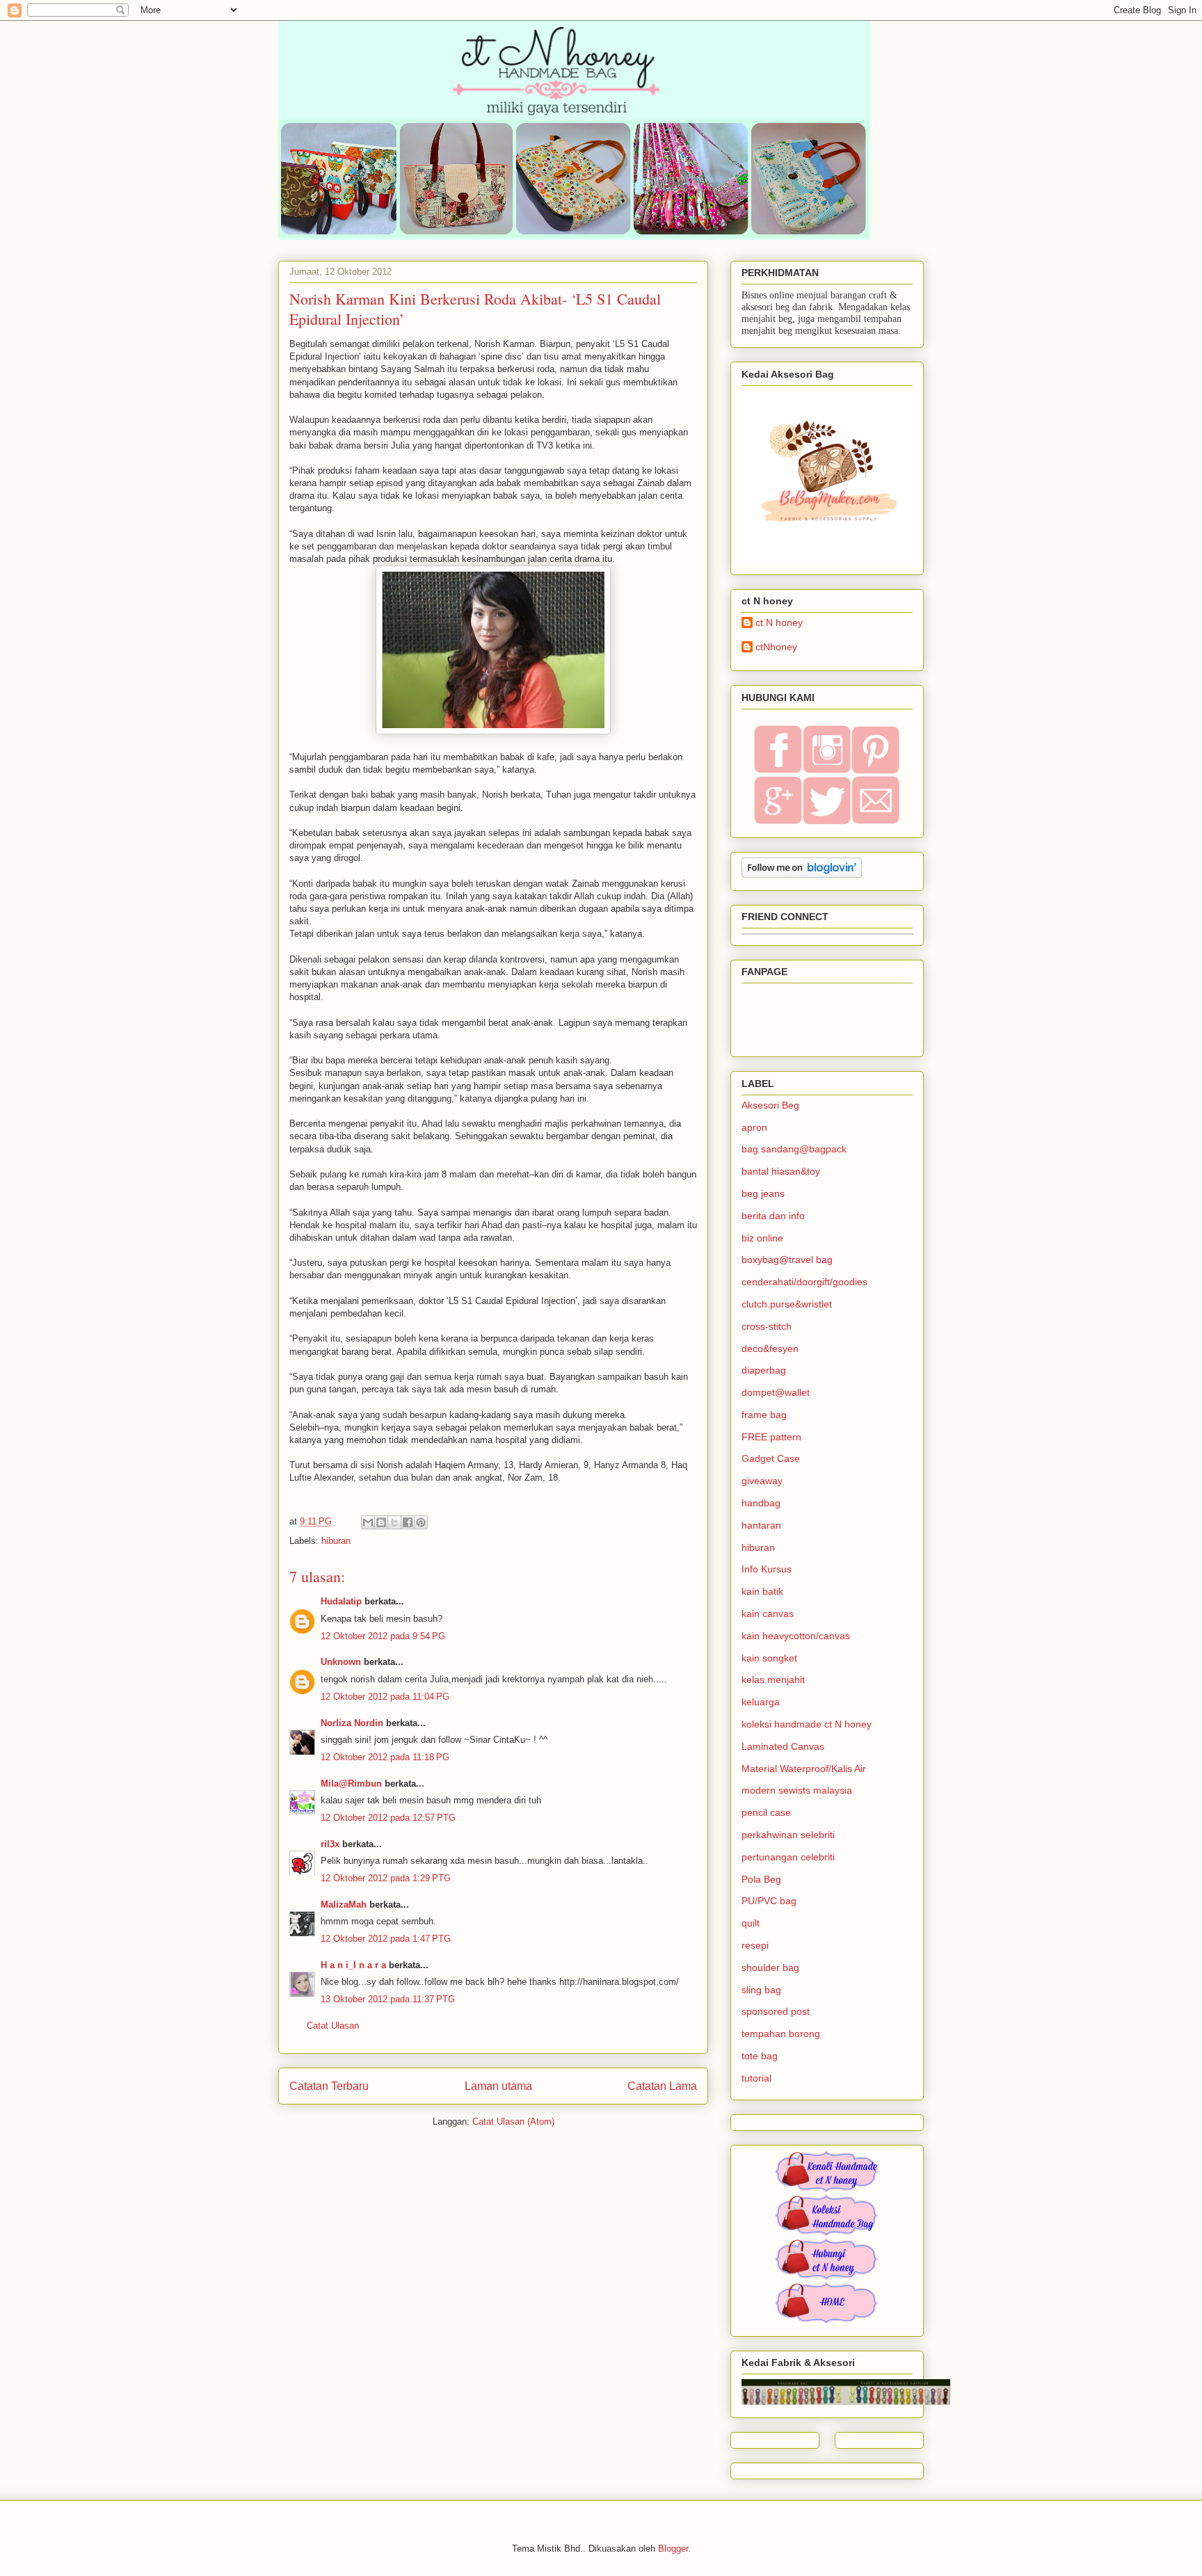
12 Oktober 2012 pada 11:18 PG (385, 1757)
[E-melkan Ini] (368, 1522)
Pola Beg (761, 1879)
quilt (751, 1923)
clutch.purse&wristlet (787, 1304)
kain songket (769, 1658)
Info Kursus (767, 1569)
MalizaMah (344, 1905)
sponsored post (776, 2011)
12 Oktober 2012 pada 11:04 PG (385, 1697)
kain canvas (768, 1613)
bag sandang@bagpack (794, 1149)
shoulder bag (770, 1967)
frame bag (764, 1415)
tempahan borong (781, 2034)
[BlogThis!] (381, 1522)
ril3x (330, 1844)
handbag (761, 1503)
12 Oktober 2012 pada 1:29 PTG (386, 1878)
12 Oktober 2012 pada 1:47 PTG (386, 1939)
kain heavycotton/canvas (796, 1636)
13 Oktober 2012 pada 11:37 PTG (388, 1999)
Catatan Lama (662, 2086)
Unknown (341, 1662)
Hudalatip (341, 1601)
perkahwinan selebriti (788, 1835)
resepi (755, 1945)
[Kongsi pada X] (394, 1522)
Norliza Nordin (352, 1723)
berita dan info (773, 1216)
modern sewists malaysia (797, 1790)
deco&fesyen (770, 1349)
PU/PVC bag (769, 1901)
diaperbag (764, 1370)
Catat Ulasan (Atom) (513, 2122)
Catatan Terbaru (329, 2086)
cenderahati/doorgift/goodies (804, 1282)
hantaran (761, 1525)
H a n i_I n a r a (353, 1965)
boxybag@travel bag (787, 1259)
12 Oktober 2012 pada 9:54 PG (383, 1636)
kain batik (762, 1591)
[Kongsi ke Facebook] (408, 1522)
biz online (762, 1238)
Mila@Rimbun (351, 1784)
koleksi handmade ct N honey (807, 1724)
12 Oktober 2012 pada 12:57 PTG (388, 1818)
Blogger (673, 2549)
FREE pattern (771, 1437)
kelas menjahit (773, 1680)
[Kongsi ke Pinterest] (421, 1522)
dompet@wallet (776, 1392)
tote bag (760, 2056)
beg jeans (763, 1193)
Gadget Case (771, 1458)
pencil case (766, 1812)
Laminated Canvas (783, 1746)
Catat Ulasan (333, 2026)
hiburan (336, 1541)
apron (754, 1127)
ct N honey (779, 622)
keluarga (761, 1702)
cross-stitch (767, 1326)
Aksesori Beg (770, 1105)
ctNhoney (776, 647)
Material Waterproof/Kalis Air (804, 1769)
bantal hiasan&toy (781, 1171)
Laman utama (498, 2086)
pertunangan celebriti (788, 1857)
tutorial (756, 2078)
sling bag (761, 1990)
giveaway (762, 1481)
